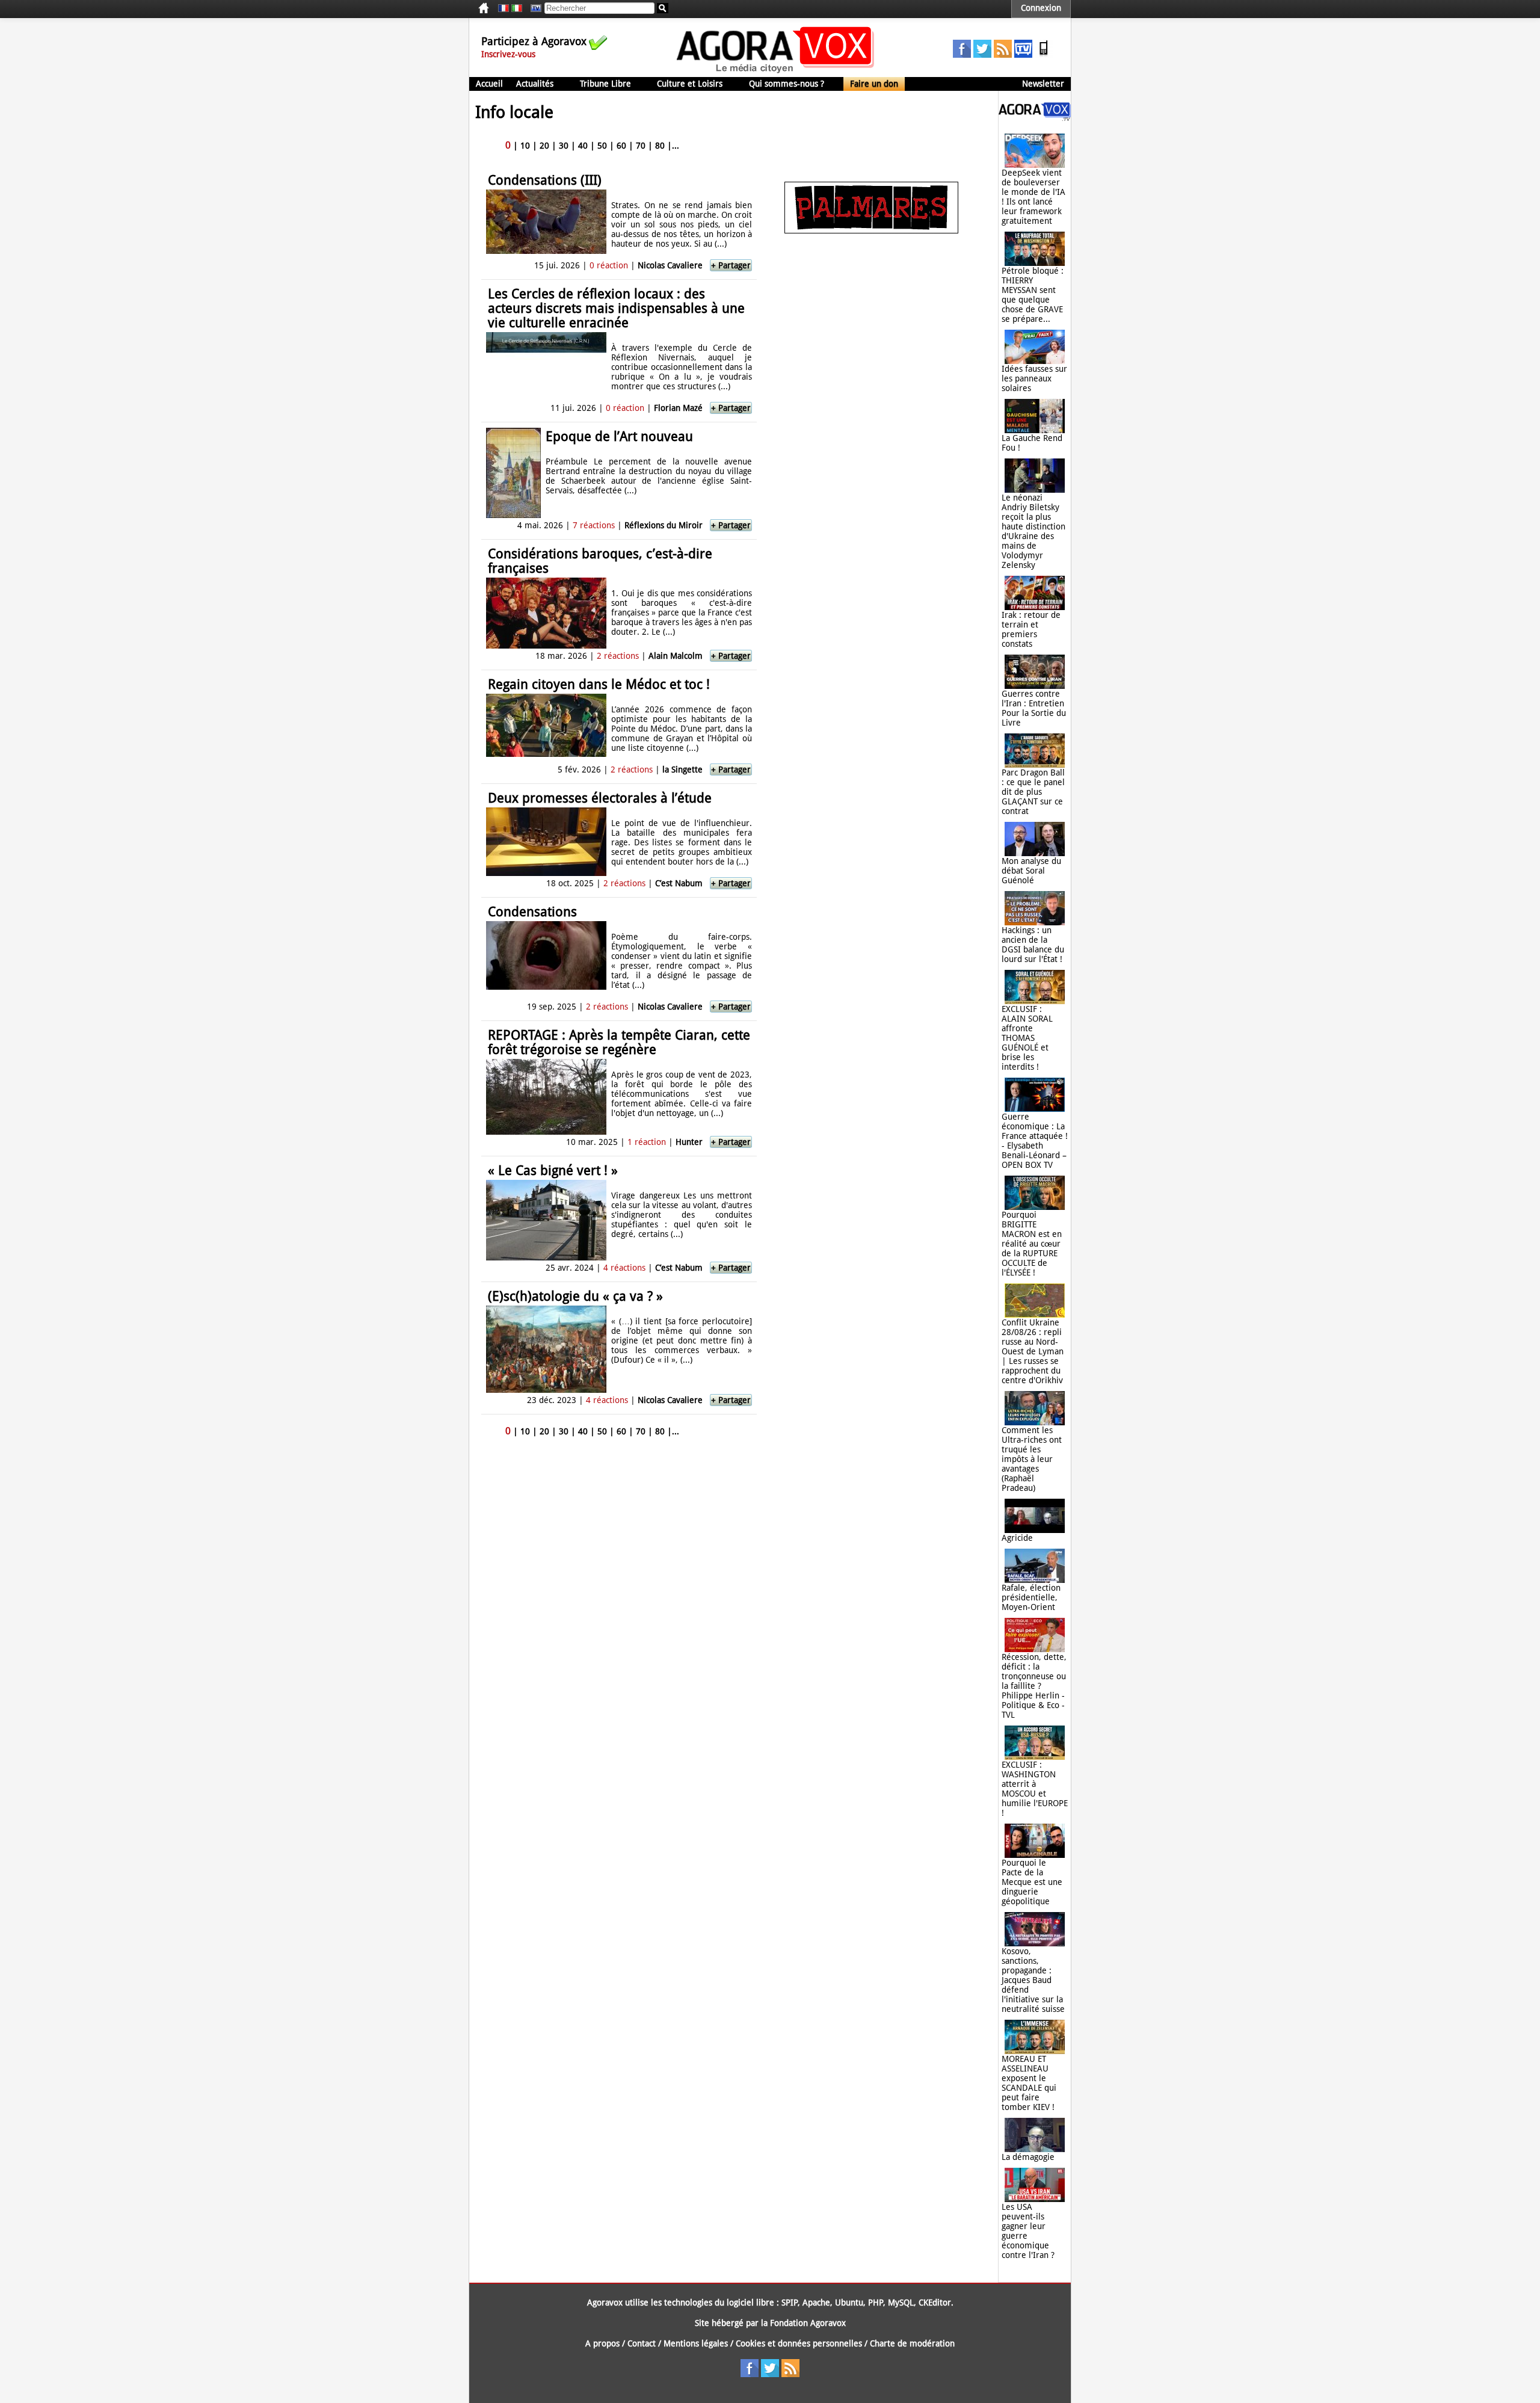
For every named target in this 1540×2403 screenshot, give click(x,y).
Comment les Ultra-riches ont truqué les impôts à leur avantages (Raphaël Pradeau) (1032, 1459)
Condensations (532, 912)
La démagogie (1028, 2157)
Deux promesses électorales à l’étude (600, 798)
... (676, 146)
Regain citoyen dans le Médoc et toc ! (599, 684)
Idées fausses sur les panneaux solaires (1034, 378)
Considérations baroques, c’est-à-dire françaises (600, 561)
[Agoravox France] (504, 8)
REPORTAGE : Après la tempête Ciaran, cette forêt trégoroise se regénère (619, 1042)
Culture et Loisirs (690, 84)
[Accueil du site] (776, 72)
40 (583, 146)
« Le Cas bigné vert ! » (553, 1171)
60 (621, 146)
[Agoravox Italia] (517, 8)
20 (544, 146)
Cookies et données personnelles (799, 2343)
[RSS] (1003, 55)
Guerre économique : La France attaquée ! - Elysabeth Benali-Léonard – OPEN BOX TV (1035, 1141)
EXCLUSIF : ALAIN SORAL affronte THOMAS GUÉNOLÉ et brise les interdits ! (1027, 1038)
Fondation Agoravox (808, 2323)
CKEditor (935, 2303)
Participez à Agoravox (534, 41)
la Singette (682, 770)
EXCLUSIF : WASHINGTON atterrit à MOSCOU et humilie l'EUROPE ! (1035, 1789)
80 (660, 146)
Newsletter (1043, 84)
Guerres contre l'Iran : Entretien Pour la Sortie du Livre (1034, 708)
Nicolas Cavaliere (670, 265)
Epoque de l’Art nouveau (619, 436)
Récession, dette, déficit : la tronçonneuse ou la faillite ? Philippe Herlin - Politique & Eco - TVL (1034, 1686)
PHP (876, 2303)
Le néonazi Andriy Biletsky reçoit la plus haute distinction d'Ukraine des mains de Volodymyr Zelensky (1033, 531)
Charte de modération (912, 2343)
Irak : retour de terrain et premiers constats (1031, 629)
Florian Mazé (678, 408)
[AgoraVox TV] (1023, 55)
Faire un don (874, 84)
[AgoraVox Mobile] (1044, 55)
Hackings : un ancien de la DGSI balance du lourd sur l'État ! (1033, 945)
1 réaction (647, 1142)
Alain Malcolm (676, 656)
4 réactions (624, 1268)
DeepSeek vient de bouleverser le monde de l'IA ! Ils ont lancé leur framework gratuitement (1033, 197)
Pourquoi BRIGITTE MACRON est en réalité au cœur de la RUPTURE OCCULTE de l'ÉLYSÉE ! (1032, 1244)
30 (564, 146)
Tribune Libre (605, 84)
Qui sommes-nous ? (787, 84)
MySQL (901, 2303)
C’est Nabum (679, 883)
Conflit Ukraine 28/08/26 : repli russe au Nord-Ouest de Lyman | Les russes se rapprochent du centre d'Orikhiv (1033, 1351)
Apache (816, 2303)
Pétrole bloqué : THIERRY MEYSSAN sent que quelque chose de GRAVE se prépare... (1033, 295)
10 (525, 146)
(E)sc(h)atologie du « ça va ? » (575, 1296)
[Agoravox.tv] (1035, 118)
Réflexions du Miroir (664, 525)
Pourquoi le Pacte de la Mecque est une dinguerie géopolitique (1032, 1882)
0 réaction (609, 265)
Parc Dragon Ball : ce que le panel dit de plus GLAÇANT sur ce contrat (1033, 792)
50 (602, 146)
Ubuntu (849, 2303)
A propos (602, 2343)
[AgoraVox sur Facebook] (962, 55)
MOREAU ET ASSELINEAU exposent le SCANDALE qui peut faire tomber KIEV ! (1029, 2083)
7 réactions (594, 525)
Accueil (489, 84)
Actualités (535, 84)
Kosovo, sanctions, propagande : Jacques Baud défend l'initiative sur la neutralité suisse (1033, 1980)
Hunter (689, 1142)
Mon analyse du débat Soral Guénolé (1031, 871)
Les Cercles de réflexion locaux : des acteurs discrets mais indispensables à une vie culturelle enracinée (616, 308)
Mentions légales (696, 2343)
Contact (642, 2343)
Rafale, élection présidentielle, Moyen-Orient (1031, 1597)
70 (641, 146)
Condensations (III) (545, 180)
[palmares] (871, 230)
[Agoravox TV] (533, 8)
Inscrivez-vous (508, 54)
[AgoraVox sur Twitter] (982, 55)
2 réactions (618, 656)
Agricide (1017, 1538)
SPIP (790, 2303)
